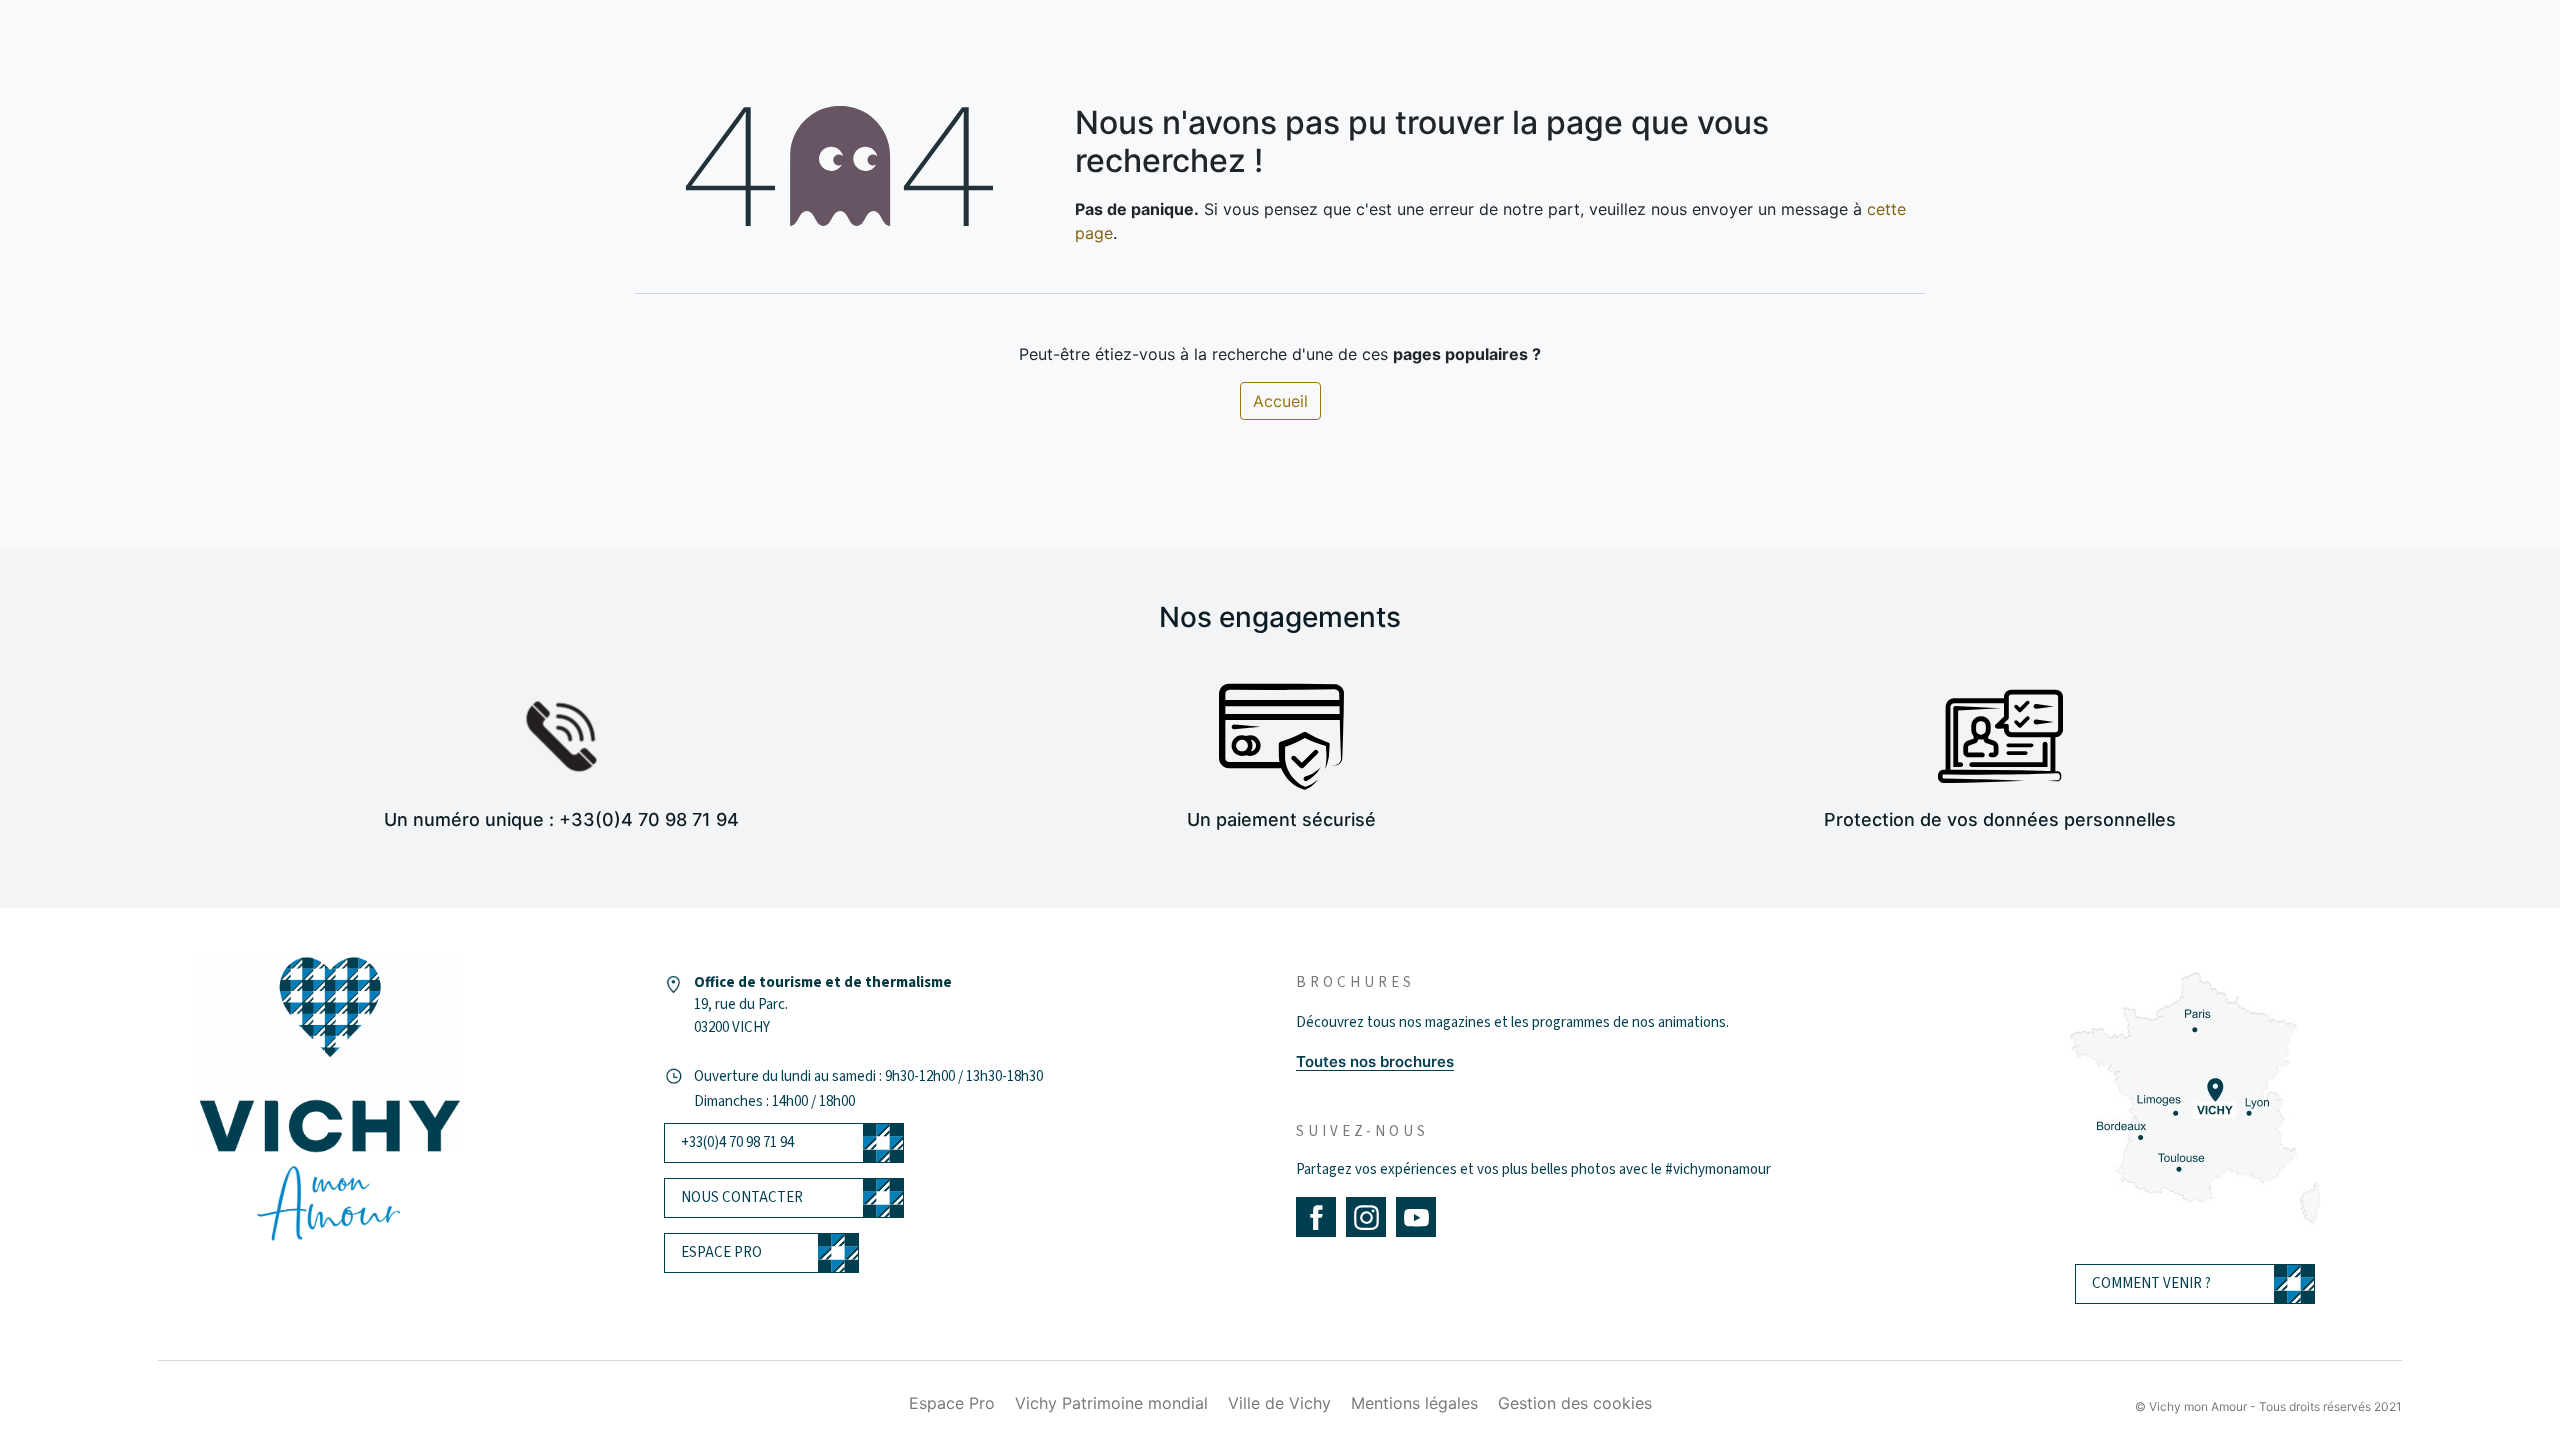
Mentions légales (1414, 1403)
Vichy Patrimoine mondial (1111, 1403)
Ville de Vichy (1279, 1403)
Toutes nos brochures (1375, 1061)
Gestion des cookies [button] (1575, 1403)
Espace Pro (952, 1403)
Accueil (1280, 401)
